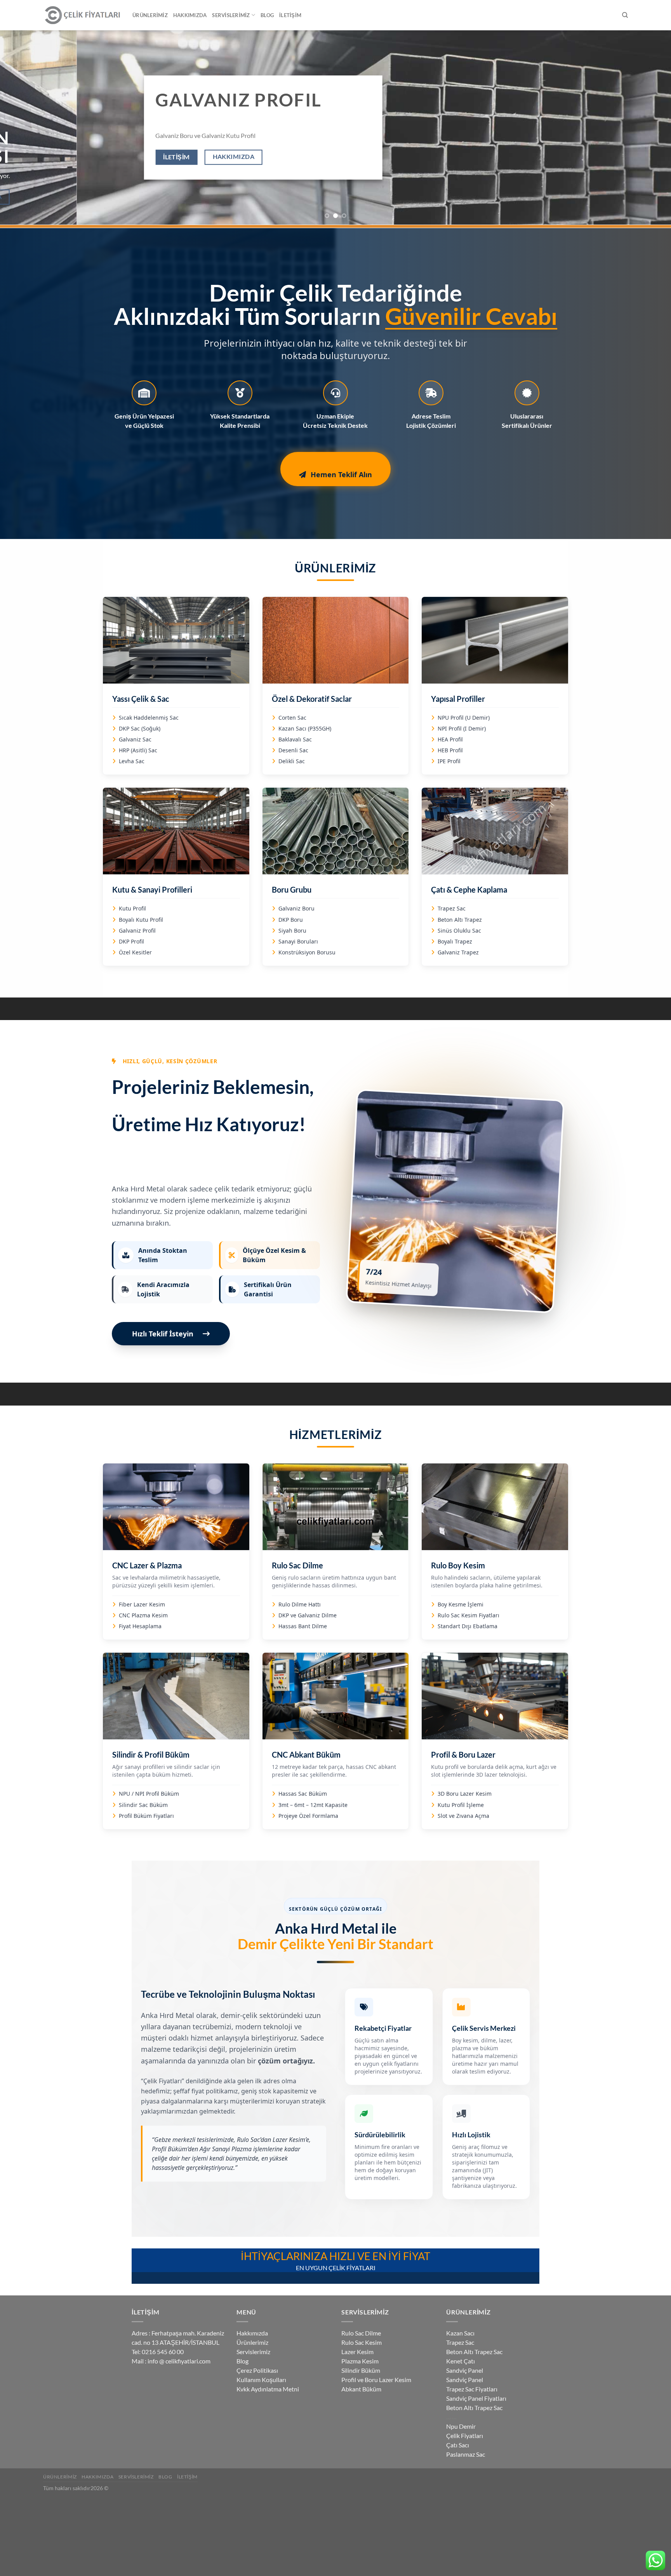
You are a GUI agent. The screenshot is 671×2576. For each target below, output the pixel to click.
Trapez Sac (452, 908)
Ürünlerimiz (150, 15)
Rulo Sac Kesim (362, 2342)
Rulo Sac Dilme (361, 2333)
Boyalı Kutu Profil (141, 920)
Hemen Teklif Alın (341, 474)
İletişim (290, 15)
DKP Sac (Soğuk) (140, 728)
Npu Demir (461, 2426)
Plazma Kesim (360, 2361)
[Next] (648, 127)
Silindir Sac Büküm (143, 1805)
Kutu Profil (132, 908)
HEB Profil (450, 750)
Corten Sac (292, 718)
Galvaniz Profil (137, 930)
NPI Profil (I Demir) (462, 728)
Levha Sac (132, 761)
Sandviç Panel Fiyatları (476, 2398)
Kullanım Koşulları (261, 2380)
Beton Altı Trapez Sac (474, 2352)
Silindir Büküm (361, 2370)
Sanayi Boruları (298, 941)
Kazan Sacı (460, 2333)
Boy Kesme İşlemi (461, 1604)
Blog (267, 15)
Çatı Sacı (458, 2445)
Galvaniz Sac (135, 739)
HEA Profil (450, 739)
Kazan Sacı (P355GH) (305, 728)
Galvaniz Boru (296, 908)
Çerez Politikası (257, 2370)
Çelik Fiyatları (465, 2436)
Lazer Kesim (357, 2352)
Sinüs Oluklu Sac (459, 930)
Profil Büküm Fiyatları (146, 1816)
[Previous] (23, 127)
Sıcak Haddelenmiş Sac (149, 718)
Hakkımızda (190, 15)
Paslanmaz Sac (466, 2454)
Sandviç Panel (465, 2370)
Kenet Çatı (461, 2361)
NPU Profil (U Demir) (464, 718)
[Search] (625, 15)
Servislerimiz (231, 15)
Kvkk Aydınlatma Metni (268, 2389)
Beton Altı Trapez (460, 920)
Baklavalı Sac (295, 739)
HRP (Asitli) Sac (138, 750)
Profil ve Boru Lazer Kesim (376, 2380)
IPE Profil (449, 761)
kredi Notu (451, 2418)
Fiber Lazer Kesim (142, 1604)
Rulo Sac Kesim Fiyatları (468, 1615)
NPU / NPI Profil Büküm (149, 1794)
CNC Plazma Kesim (143, 1615)
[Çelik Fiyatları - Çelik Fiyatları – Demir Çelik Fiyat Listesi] (82, 15)
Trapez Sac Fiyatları (472, 2389)
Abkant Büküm (361, 2389)
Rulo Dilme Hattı (300, 1604)
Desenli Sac (293, 750)
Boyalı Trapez (455, 941)
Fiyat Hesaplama (140, 1626)
